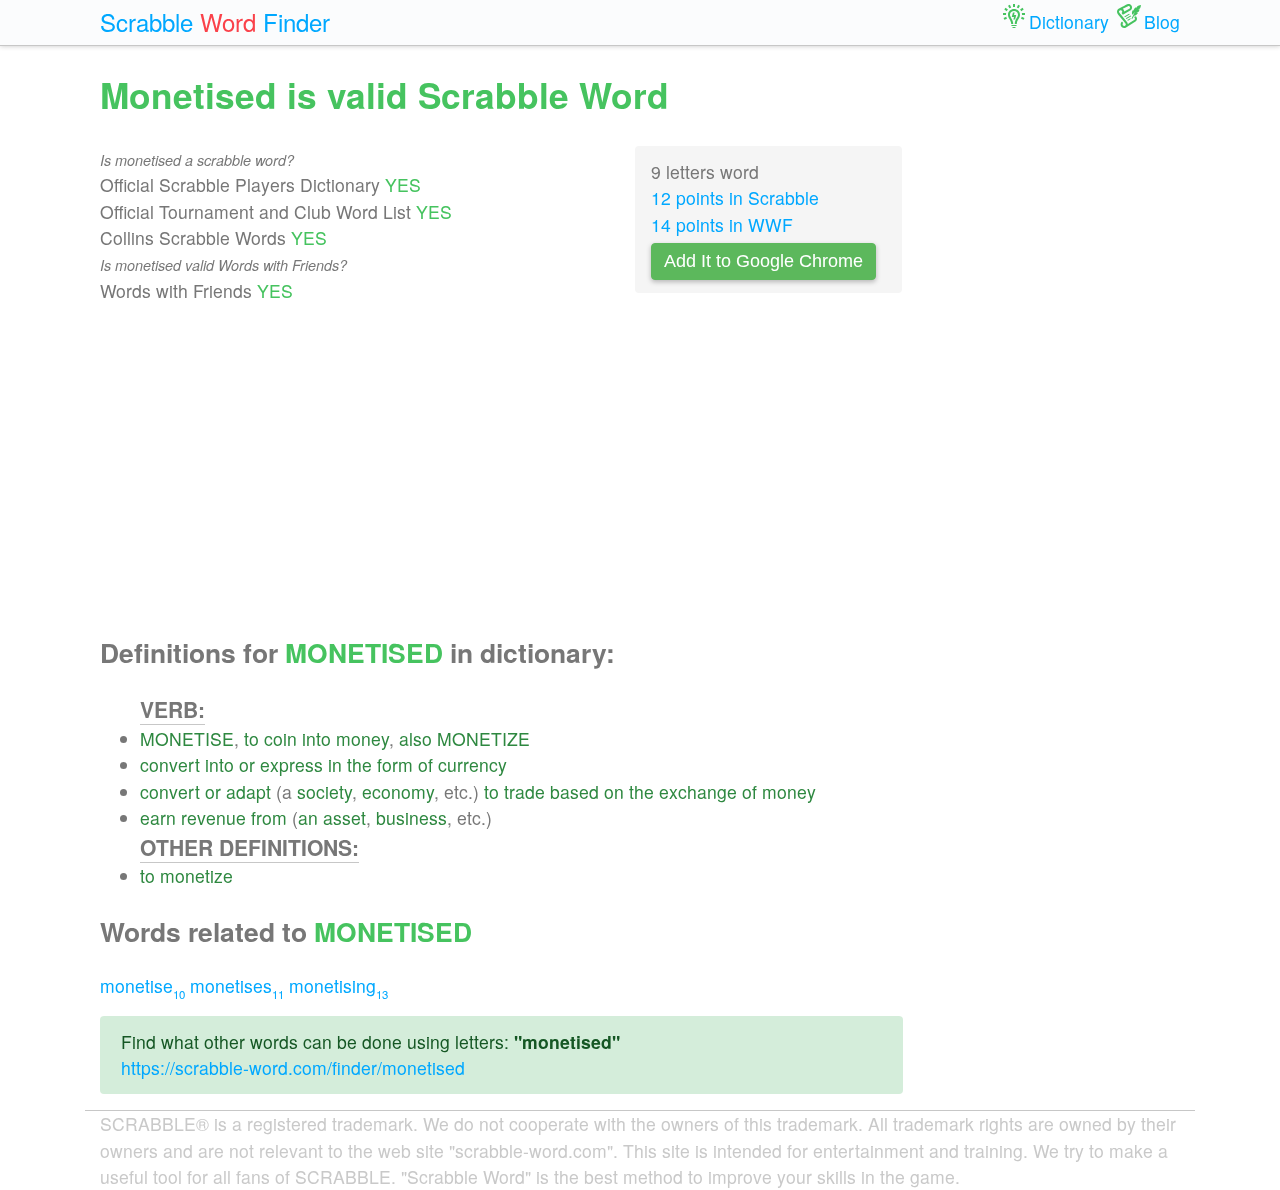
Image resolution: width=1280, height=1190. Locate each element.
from (269, 817)
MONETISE (187, 738)
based (574, 791)
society (324, 791)
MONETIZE (483, 738)
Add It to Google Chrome (763, 261)
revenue (213, 817)
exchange (698, 791)
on (614, 791)
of (425, 764)
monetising (338, 985)
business (411, 817)
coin (280, 738)
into (316, 738)
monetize (196, 875)
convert (170, 764)
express (291, 764)
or (247, 764)
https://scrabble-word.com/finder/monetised (293, 1067)
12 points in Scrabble (735, 197)
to (251, 738)
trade (524, 791)
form (395, 764)
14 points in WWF (722, 224)
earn (158, 817)
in (335, 764)
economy (398, 791)
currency (472, 764)
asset (344, 817)
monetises (237, 985)
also (415, 738)
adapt (248, 791)
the (359, 764)
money (362, 738)
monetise (142, 985)
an (308, 817)
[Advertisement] (501, 471)
